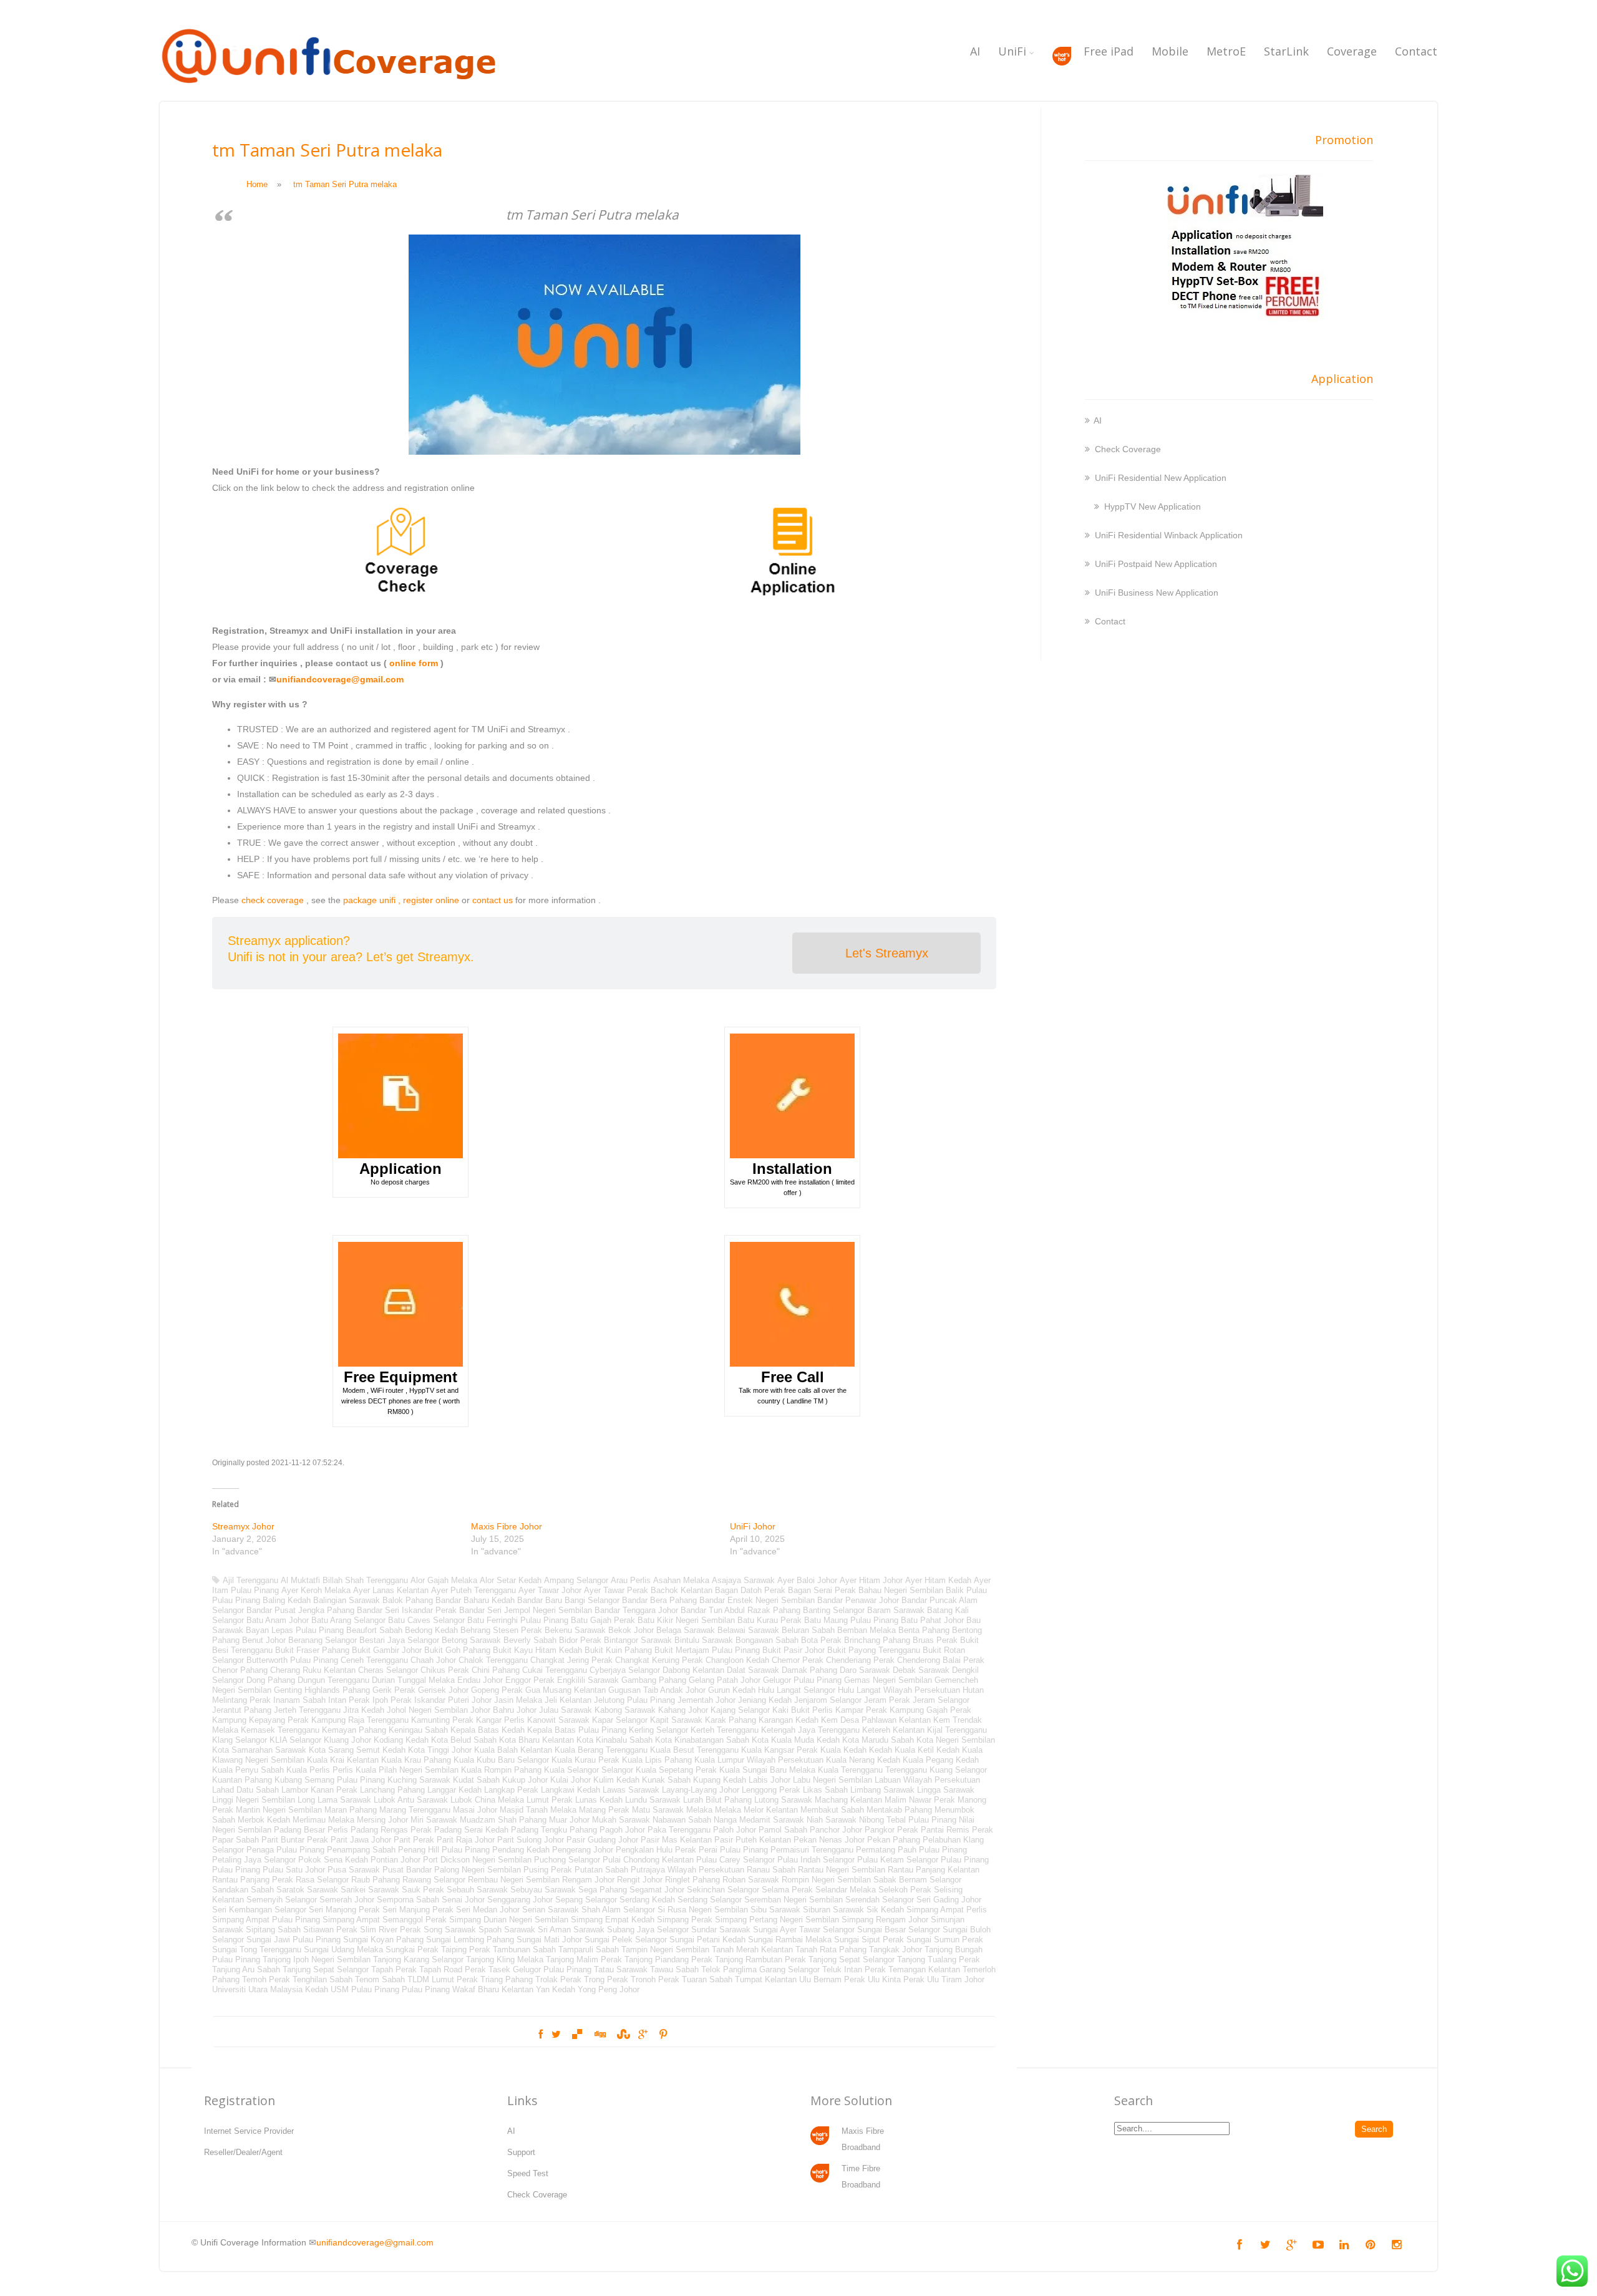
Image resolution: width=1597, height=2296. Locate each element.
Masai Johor (475, 1810)
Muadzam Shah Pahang (503, 1820)
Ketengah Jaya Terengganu (810, 1730)
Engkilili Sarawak (588, 1680)
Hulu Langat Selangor (797, 1690)
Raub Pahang (376, 1880)
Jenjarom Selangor (828, 1700)
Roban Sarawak (751, 1880)
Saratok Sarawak (307, 1890)
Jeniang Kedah (765, 1700)
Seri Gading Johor (949, 1900)
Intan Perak (349, 1700)
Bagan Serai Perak (822, 1590)
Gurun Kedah (732, 1690)
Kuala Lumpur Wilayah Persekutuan (759, 1760)
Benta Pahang (924, 1630)
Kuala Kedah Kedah (856, 1750)
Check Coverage (1128, 449)
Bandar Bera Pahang (659, 1600)
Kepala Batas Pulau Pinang (577, 1730)
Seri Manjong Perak (344, 1910)
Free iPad (1109, 51)
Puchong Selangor (567, 1860)
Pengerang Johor (583, 1850)
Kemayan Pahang (354, 1730)
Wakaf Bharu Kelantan (493, 1989)
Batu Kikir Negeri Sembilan (686, 1620)
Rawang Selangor (434, 1880)
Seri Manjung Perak (418, 1910)
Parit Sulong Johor (531, 1840)
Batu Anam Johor (278, 1620)
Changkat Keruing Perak (659, 1660)
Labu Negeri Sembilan (832, 1780)
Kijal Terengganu (957, 1730)
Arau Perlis (631, 1580)
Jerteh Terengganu (307, 1710)
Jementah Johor (706, 1700)
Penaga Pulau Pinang (285, 1850)
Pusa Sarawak (354, 1870)
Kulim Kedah (616, 1780)
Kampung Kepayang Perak (260, 1720)
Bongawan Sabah (767, 1640)
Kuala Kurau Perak (585, 1760)
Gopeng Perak (497, 1690)
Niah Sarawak (832, 1820)
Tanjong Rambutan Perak (760, 1959)
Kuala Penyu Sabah (248, 1770)
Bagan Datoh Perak (750, 1590)
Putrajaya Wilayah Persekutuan (687, 1870)
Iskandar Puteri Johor (453, 1700)
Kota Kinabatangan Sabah (702, 1740)
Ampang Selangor (576, 1580)
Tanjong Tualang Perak (939, 1959)
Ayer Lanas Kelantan (391, 1590)
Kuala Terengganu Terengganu (872, 1770)
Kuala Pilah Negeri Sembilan (407, 1770)
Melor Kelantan (771, 1810)
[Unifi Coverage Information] (331, 90)
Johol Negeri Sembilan (427, 1710)
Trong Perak (606, 1979)
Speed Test (528, 2173)
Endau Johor (480, 1680)
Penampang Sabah (361, 1850)
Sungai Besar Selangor (899, 1930)
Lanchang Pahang (392, 1790)
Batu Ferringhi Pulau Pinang (518, 1620)
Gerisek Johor (443, 1690)
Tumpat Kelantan (766, 1979)
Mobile (1170, 51)
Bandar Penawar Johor (858, 1600)
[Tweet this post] (556, 2035)
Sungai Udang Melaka (343, 1950)
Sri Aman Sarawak (571, 1930)
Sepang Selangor (586, 1900)
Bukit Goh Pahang (457, 1650)
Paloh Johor (735, 1830)
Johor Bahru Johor (503, 1710)
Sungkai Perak (412, 1950)
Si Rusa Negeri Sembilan (703, 1910)
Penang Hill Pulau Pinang (444, 1850)
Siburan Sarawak (833, 1910)
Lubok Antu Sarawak (411, 1800)
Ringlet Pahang (692, 1880)
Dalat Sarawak (753, 1670)
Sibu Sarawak (775, 1910)
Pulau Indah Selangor (816, 1860)
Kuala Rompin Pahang (501, 1770)
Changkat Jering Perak (571, 1660)
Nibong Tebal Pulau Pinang (908, 1820)
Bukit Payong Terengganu (874, 1650)
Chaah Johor (433, 1660)
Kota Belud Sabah (464, 1740)
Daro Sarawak (865, 1670)
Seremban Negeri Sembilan (794, 1900)
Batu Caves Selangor (426, 1620)
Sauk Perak (423, 1890)
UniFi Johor (753, 1526)
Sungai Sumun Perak (945, 1940)
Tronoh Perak (655, 1979)
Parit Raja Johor (466, 1840)
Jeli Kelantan (568, 1700)
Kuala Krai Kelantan (343, 1760)
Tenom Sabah (380, 1979)
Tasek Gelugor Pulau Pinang (540, 1969)
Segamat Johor (657, 1890)
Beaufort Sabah (374, 1630)
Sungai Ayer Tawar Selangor (804, 1930)
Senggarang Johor (520, 1900)
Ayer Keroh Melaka (316, 1590)
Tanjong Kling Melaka (505, 1959)
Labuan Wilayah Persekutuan (927, 1780)
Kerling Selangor (658, 1730)
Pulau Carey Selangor (735, 1860)
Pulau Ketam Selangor (898, 1860)
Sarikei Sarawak (370, 1890)
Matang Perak (604, 1810)
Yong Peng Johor (609, 1989)
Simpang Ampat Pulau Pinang (266, 1920)
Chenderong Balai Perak (941, 1660)
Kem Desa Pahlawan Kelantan (876, 1720)
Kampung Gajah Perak (930, 1710)
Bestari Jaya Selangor (399, 1640)
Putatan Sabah (601, 1870)
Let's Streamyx (887, 953)
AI (975, 51)
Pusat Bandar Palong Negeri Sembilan (452, 1870)
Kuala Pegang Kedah (941, 1760)
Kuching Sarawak (419, 1780)
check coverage (273, 900)
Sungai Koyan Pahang (383, 1940)
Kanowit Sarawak (558, 1720)
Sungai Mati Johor (549, 1940)
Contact (1416, 51)
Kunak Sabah (666, 1780)
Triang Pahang (507, 1979)
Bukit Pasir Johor (794, 1650)
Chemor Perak (798, 1660)
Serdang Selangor (710, 1900)
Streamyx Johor (243, 1526)
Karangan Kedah (789, 1720)
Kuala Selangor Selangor (589, 1770)
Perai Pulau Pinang (733, 1850)
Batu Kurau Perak (769, 1620)
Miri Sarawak (434, 1820)
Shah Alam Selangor (618, 1910)
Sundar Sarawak (721, 1930)
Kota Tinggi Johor (440, 1750)
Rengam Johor (588, 1880)
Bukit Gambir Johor (387, 1650)
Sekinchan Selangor (723, 1890)
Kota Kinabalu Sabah (614, 1740)
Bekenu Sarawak (575, 1630)
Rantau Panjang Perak (253, 1880)
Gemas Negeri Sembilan (888, 1680)
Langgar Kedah (454, 1790)
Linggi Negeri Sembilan (254, 1800)
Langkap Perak (511, 1790)
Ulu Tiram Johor (956, 1979)
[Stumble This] (622, 2035)
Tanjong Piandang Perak (668, 1959)
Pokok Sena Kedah (333, 1860)
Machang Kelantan (848, 1800)
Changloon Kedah (737, 1660)
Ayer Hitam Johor (871, 1580)
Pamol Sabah (783, 1830)
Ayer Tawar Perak (616, 1590)
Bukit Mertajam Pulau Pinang (707, 1650)
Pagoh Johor (622, 1830)
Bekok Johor (631, 1630)
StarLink (1286, 51)
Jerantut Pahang (242, 1710)
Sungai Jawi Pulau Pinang (294, 1940)
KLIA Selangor (295, 1740)
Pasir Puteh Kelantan (753, 1840)
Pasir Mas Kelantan (676, 1840)
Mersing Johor (382, 1820)
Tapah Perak (394, 1969)
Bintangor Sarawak (638, 1640)
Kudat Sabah (476, 1780)
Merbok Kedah (264, 1820)
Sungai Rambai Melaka (790, 1940)
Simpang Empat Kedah (613, 1920)
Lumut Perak (550, 1800)
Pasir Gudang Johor (602, 1840)
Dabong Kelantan (693, 1670)
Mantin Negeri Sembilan (279, 1810)
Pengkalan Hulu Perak (656, 1850)
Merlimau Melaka (323, 1820)
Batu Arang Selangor (348, 1620)
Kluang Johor (347, 1740)
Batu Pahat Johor (932, 1620)
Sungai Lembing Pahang (470, 1940)
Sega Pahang (603, 1890)
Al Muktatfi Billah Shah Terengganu (344, 1580)
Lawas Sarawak (631, 1790)
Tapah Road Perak (453, 1969)
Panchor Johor (836, 1830)
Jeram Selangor (941, 1700)
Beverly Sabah (530, 1640)
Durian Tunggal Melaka (413, 1680)
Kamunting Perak (442, 1720)
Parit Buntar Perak (295, 1840)
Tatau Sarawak (621, 1969)
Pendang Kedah (521, 1850)
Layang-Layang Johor (701, 1790)
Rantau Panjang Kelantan (934, 1870)
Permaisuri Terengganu (812, 1850)
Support (521, 2152)
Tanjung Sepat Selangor (326, 1969)
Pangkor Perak (891, 1830)
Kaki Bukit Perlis (803, 1710)
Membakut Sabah (832, 1810)
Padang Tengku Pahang (554, 1830)
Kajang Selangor (740, 1710)
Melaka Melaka (714, 1810)
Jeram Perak (887, 1700)
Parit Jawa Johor (361, 1840)
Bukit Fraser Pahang (312, 1650)
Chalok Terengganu (493, 1660)
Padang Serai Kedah (471, 1830)
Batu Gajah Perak (603, 1620)
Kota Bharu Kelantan (536, 1740)
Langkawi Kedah (570, 1790)
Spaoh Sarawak (507, 1930)
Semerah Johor (347, 1900)
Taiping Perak (466, 1950)
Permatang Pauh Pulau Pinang (911, 1850)
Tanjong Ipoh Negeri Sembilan (317, 1959)
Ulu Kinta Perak (896, 1979)
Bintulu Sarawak (704, 1640)
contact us (493, 900)
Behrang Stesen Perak (501, 1630)
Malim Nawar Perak (920, 1800)
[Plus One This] (643, 2035)
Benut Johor (264, 1640)
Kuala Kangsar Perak (779, 1750)
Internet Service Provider (249, 2131)
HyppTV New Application (1153, 506)
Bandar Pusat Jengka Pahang (300, 1610)
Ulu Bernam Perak (832, 1979)
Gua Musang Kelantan (566, 1690)
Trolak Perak (558, 1979)
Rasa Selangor (322, 1880)
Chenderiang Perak (860, 1660)
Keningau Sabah (418, 1730)
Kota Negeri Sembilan (956, 1740)
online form (414, 663)
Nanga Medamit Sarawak (759, 1820)
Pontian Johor (396, 1860)
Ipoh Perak (392, 1700)
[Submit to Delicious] (576, 2035)
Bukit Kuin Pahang (618, 1650)
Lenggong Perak (771, 1790)
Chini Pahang (496, 1670)
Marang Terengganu (415, 1810)
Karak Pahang (731, 1720)
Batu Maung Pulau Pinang (851, 1620)
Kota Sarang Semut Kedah (357, 1750)
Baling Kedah (287, 1600)
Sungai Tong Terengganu (257, 1950)
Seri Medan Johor (488, 1910)
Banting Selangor (834, 1610)
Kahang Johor (683, 1710)
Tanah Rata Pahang (831, 1950)
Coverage (1352, 51)
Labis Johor (769, 1780)
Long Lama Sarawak (334, 1800)
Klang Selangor (240, 1740)
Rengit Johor (640, 1880)
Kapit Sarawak (676, 1720)
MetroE (1226, 51)
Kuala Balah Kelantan (513, 1750)
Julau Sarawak (566, 1710)
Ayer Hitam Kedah (938, 1580)
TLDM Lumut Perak (443, 1979)
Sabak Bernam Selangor (917, 1880)
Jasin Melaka (518, 1700)
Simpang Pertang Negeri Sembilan (777, 1920)
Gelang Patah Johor (725, 1680)
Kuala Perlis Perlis (320, 1770)
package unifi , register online (401, 900)
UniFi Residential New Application (1161, 478)
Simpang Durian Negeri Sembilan (509, 1920)
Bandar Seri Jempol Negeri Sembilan (526, 1610)
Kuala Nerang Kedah (863, 1760)
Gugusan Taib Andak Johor (657, 1690)
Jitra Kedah (364, 1710)
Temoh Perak (266, 1979)
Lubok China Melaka (487, 1800)
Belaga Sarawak (686, 1630)
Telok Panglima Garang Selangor (760, 1969)
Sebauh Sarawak (477, 1890)
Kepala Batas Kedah (488, 1730)
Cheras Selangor (388, 1670)
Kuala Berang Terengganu (601, 1750)
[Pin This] (663, 2035)
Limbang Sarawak (882, 1790)
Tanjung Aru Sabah (246, 1969)
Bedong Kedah (431, 1630)
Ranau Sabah (771, 1870)
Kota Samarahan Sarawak (259, 1750)
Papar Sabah (235, 1840)
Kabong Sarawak (625, 1710)
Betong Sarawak (471, 1640)
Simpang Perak (685, 1920)
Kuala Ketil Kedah (927, 1750)
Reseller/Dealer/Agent (243, 2152)
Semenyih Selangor (282, 1900)
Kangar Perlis (500, 1720)
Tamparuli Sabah (589, 1950)
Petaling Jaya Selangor (254, 1860)
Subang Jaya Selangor (648, 1930)
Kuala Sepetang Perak (676, 1770)
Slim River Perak (391, 1930)
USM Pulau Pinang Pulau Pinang (390, 1989)
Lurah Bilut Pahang (717, 1800)
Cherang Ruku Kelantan (313, 1670)
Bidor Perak (580, 1640)
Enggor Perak (530, 1680)
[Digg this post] (599, 2035)
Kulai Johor (570, 1780)
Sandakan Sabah (243, 1890)
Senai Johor (463, 1900)
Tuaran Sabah (707, 1979)
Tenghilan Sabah (323, 1979)
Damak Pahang (809, 1670)
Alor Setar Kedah (511, 1580)
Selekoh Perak (905, 1890)
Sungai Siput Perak (869, 1940)
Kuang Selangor (958, 1770)
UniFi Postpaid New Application (1156, 564)
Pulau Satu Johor (294, 1870)
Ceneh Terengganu (374, 1660)
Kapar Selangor (620, 1720)
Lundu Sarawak (653, 1800)
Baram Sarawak (896, 1610)
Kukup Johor (525, 1780)
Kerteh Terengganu (725, 1730)
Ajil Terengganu (250, 1580)
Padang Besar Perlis (311, 1830)
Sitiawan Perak (330, 1930)
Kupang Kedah (720, 1780)
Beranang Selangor (323, 1640)
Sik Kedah (885, 1910)
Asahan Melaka (681, 1580)
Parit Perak (414, 1840)
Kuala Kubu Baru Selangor (501, 1760)
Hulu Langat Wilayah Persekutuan (899, 1690)
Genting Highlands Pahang (322, 1690)
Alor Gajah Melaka (444, 1580)
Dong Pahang (271, 1680)
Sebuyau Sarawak (543, 1890)
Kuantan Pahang (242, 1780)
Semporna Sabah (408, 1900)
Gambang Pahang (654, 1680)
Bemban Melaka (866, 1630)
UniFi (1012, 51)
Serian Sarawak (551, 1910)
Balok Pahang (408, 1600)
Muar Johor (569, 1820)
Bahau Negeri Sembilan (901, 1590)
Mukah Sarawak (621, 1820)
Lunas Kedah (599, 1800)
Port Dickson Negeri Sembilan (477, 1860)
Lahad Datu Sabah (245, 1790)
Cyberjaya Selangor (625, 1670)
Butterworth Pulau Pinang (292, 1660)
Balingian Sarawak (347, 1600)
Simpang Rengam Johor (885, 1920)
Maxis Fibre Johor (507, 1526)
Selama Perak (787, 1890)
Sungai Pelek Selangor (626, 1940)
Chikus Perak (445, 1670)
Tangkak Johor (896, 1950)
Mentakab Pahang (899, 1810)
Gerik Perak (394, 1690)
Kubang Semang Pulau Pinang (330, 1780)
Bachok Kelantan (682, 1590)
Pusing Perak (548, 1870)
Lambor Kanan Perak (319, 1790)
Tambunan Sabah (524, 1950)
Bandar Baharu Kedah (475, 1600)
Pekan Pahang (894, 1840)
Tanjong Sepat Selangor (852, 1959)
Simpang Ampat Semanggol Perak (385, 1920)
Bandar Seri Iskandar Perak (407, 1610)
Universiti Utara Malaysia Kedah (270, 1989)
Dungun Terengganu (333, 1680)
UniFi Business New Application (1157, 593)
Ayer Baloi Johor (807, 1580)
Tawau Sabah (674, 1969)
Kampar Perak (861, 1710)
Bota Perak (821, 1640)
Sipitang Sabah (273, 1930)
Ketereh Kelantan (893, 1730)
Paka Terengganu (679, 1830)
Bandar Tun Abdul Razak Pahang (740, 1610)
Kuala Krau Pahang (416, 1760)
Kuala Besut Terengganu (694, 1750)
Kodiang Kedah (401, 1740)
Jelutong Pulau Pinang (634, 1700)
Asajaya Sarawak (743, 1580)
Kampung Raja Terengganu (360, 1720)
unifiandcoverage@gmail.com (340, 679)
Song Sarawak (450, 1930)
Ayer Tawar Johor (550, 1590)
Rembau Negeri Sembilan (514, 1880)
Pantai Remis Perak (957, 1830)
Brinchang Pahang (877, 1640)
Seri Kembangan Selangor (259, 1910)
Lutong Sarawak (783, 1800)
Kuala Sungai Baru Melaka (767, 1770)
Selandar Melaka (846, 1890)
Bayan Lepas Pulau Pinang (295, 1630)
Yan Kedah (556, 1989)
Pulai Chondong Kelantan (648, 1860)
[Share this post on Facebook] (541, 2035)
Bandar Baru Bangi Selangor (568, 1600)
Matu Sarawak (658, 1810)
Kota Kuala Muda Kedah (796, 1740)
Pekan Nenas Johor (829, 1840)
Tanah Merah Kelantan (752, 1950)
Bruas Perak (935, 1640)
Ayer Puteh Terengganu (473, 1590)
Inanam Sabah (299, 1700)
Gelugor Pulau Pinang (802, 1680)
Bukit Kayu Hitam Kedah (537, 1650)
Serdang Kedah (647, 1900)
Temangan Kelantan (924, 1969)
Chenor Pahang (240, 1670)
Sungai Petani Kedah (707, 1940)
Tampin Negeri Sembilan (665, 1950)
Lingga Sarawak (946, 1790)
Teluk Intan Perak (854, 1969)
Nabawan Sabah (682, 1820)
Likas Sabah (825, 1790)
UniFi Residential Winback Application (1169, 535)
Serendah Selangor (880, 1900)
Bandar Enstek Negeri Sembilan (757, 1600)
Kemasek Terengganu (280, 1730)
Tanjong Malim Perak (584, 1959)
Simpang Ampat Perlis (947, 1910)
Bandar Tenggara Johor (636, 1610)
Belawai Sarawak (748, 1630)
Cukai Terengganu (555, 1670)
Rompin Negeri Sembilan (826, 1880)
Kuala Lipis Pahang (657, 1760)
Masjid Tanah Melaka (538, 1810)
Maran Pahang (351, 1810)
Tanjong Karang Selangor (418, 1959)
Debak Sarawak (921, 1670)
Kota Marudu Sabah (878, 1740)
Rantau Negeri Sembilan (842, 1870)
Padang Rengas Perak (391, 1830)
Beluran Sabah (808, 1630)
